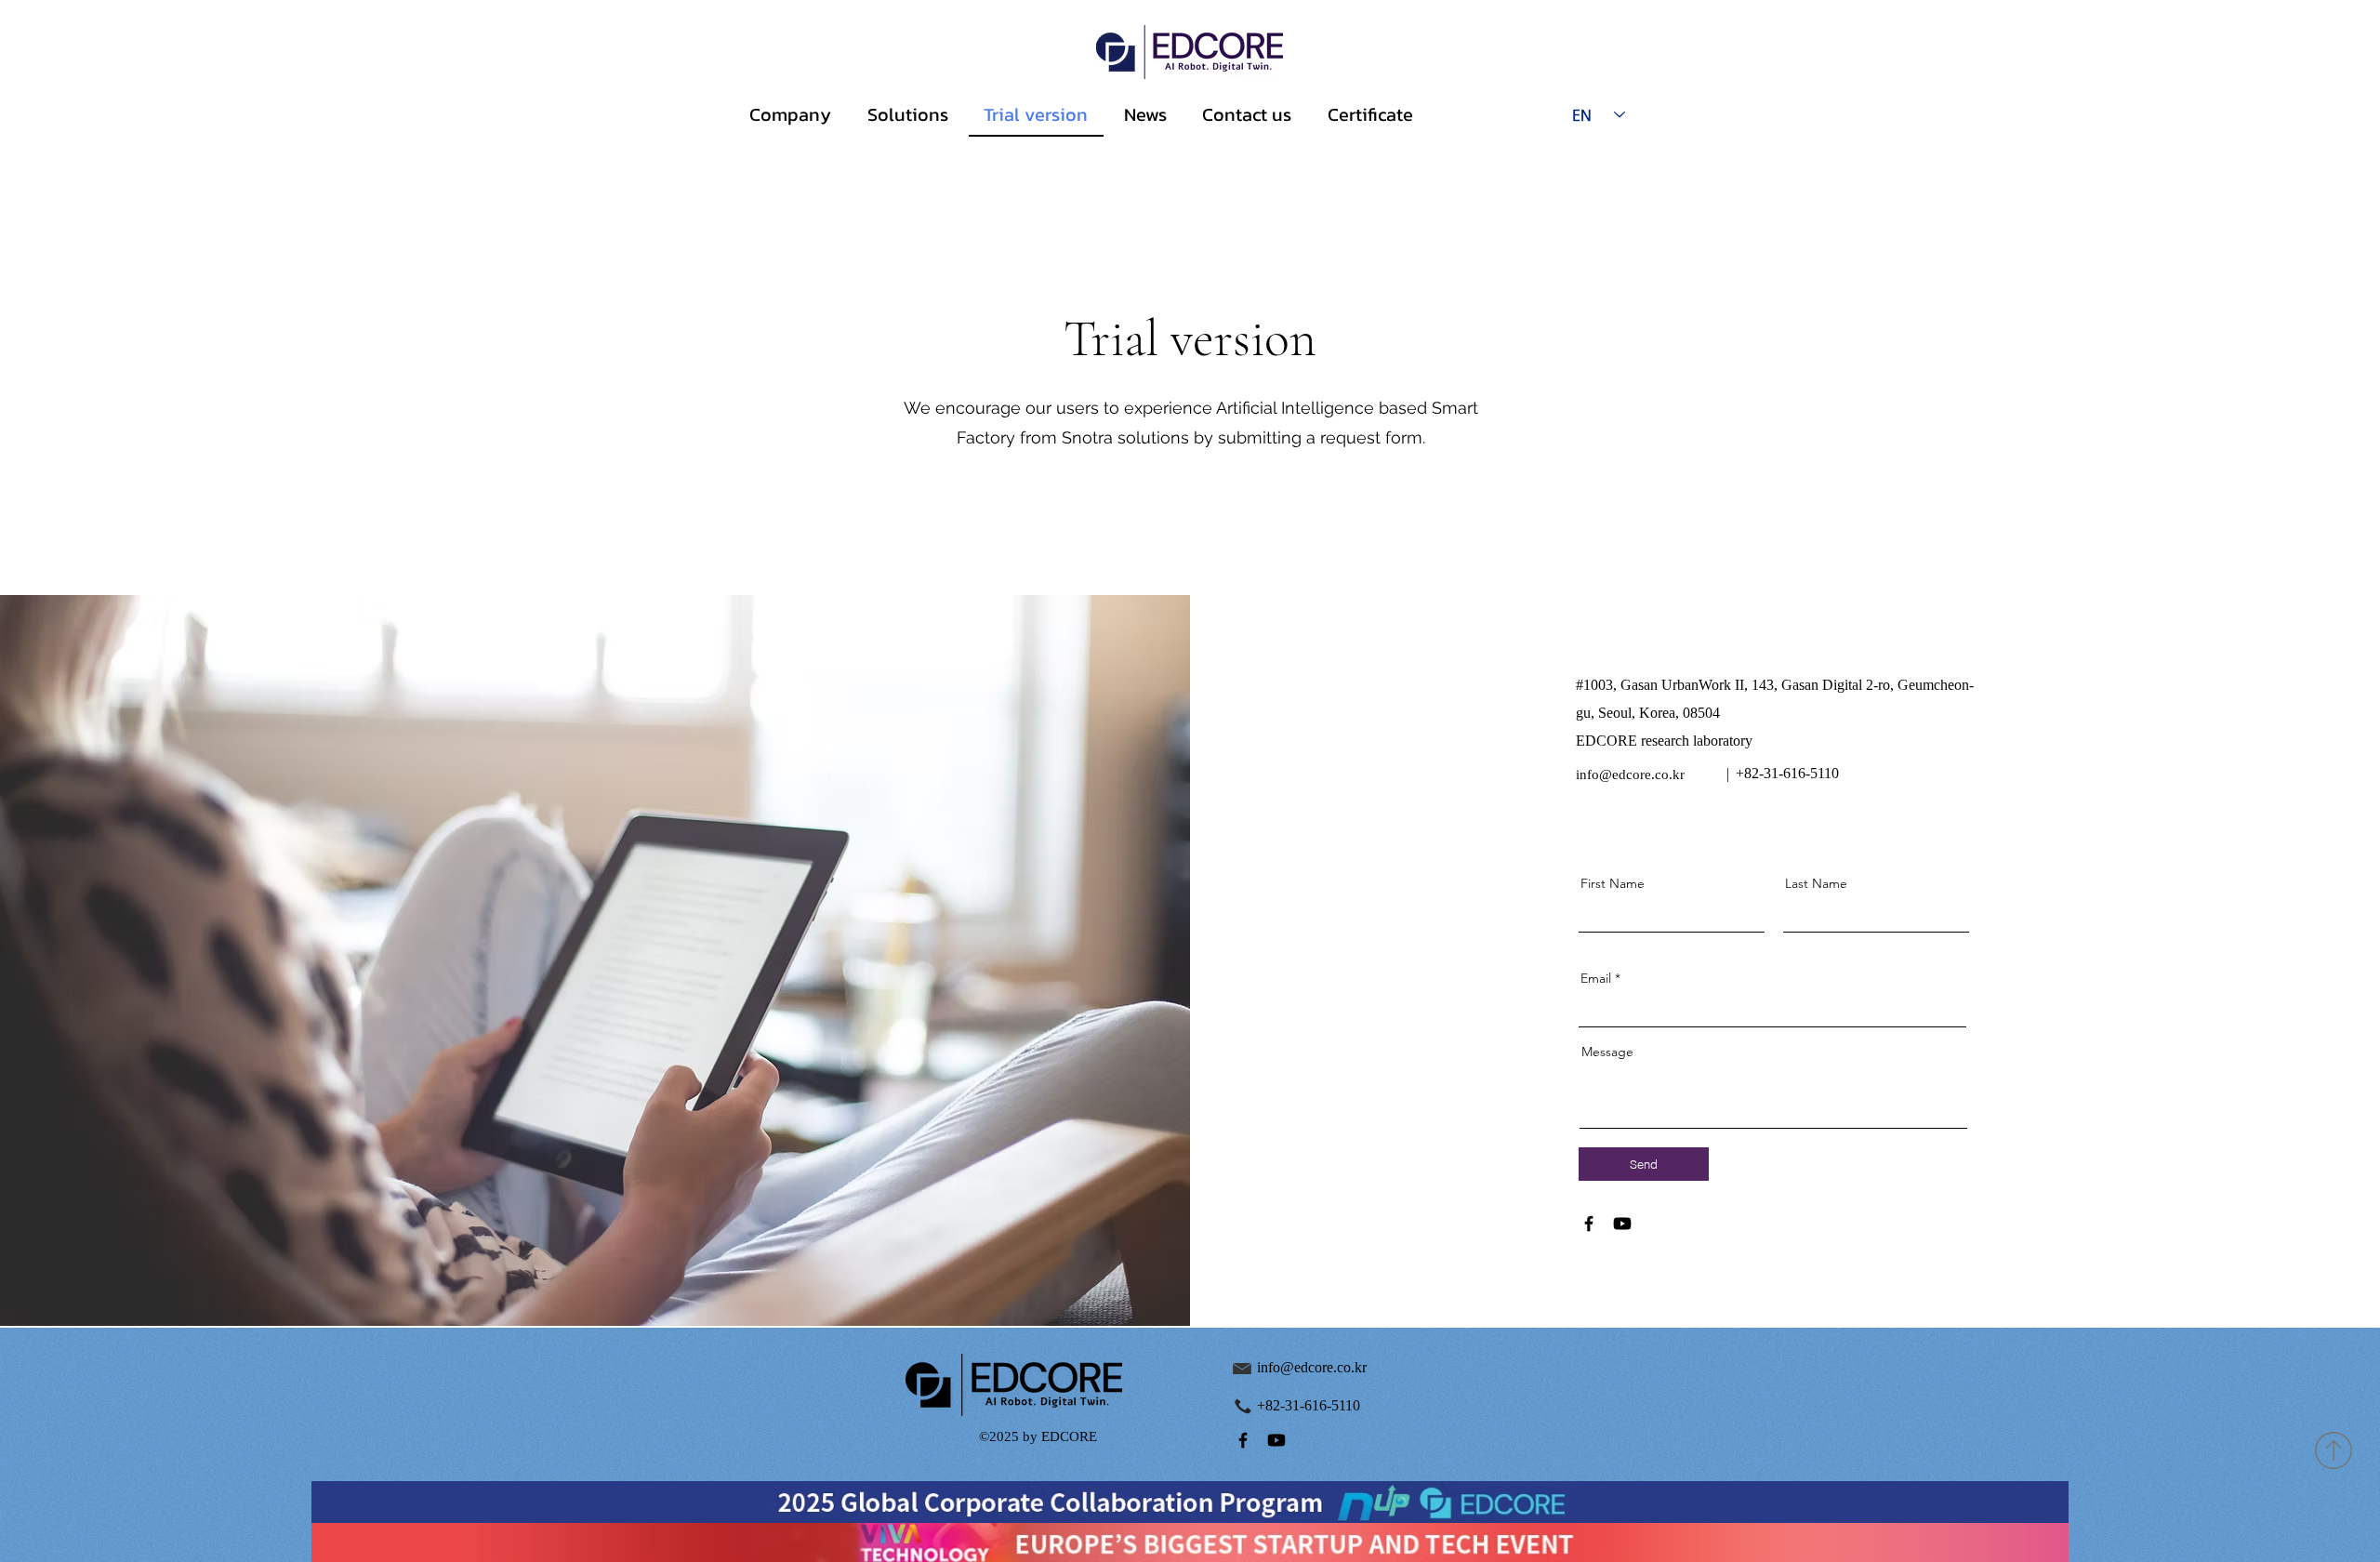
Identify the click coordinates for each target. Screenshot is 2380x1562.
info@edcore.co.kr (1630, 774)
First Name (1613, 883)
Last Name (1816, 883)
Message (1607, 1052)
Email (1596, 978)
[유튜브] (1622, 1224)
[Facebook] (1589, 1224)
